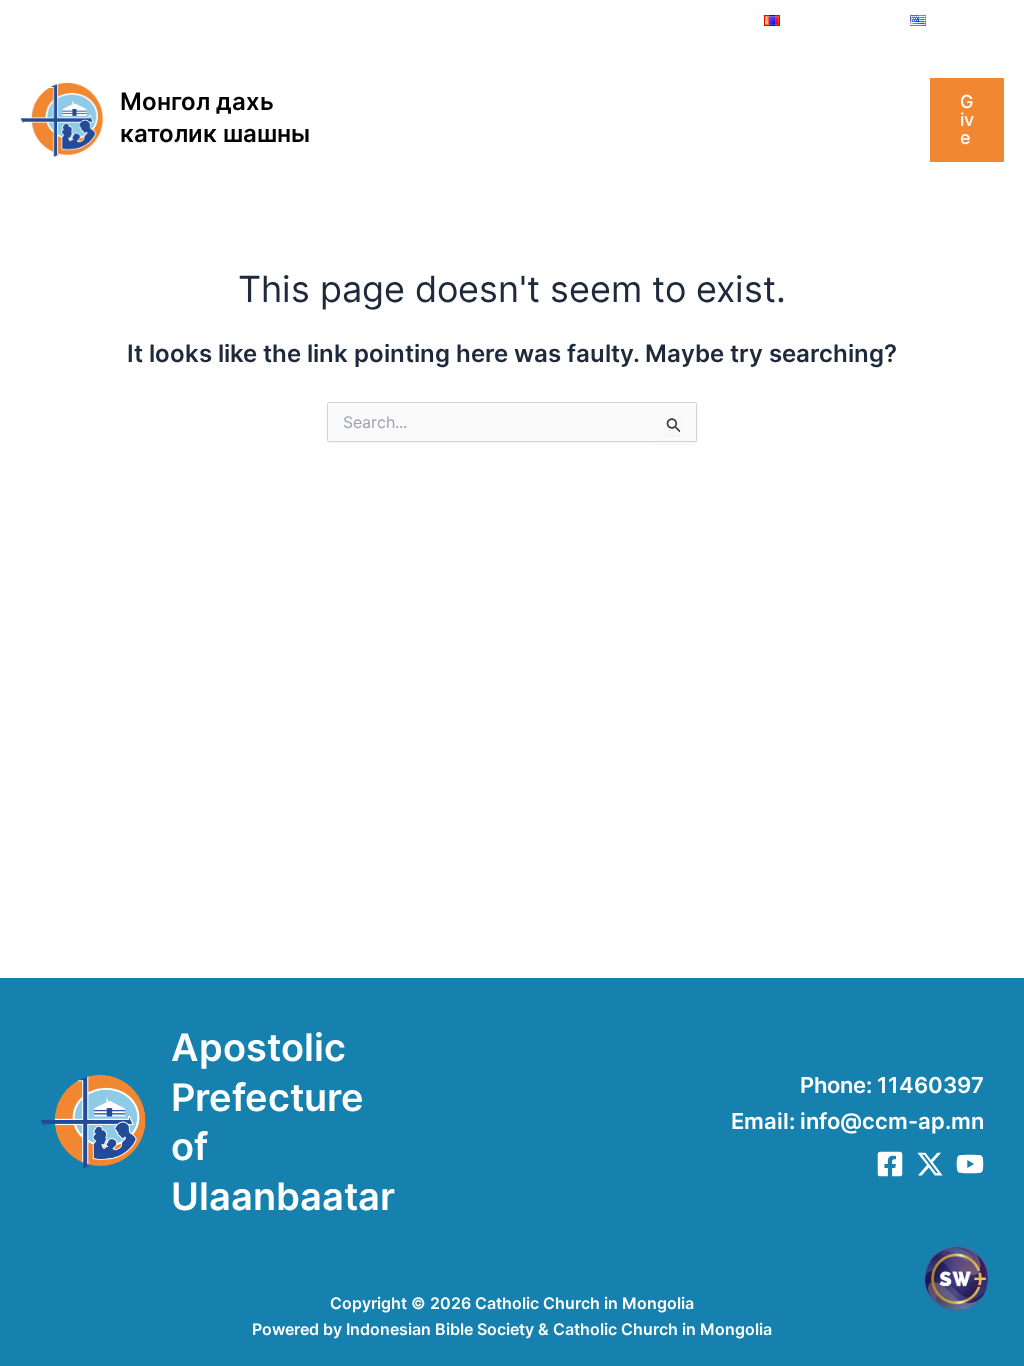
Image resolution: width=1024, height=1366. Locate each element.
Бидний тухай (400, 80)
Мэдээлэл (760, 80)
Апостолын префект (588, 80)
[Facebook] (890, 1164)
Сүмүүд (376, 160)
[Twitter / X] (930, 1164)
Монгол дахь (197, 101)
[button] (465, 80)
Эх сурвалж (485, 160)
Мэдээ (859, 80)
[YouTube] (970, 1164)
